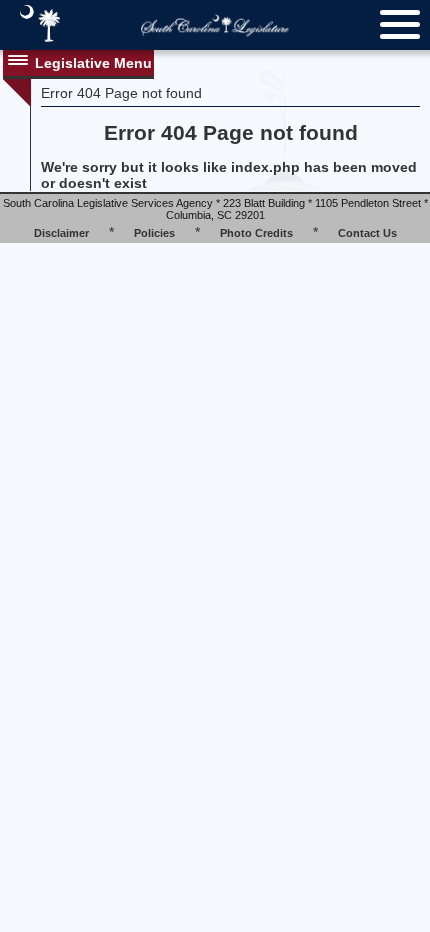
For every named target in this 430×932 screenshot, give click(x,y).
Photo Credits (256, 233)
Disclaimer (61, 233)
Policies (154, 233)
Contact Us (367, 233)
